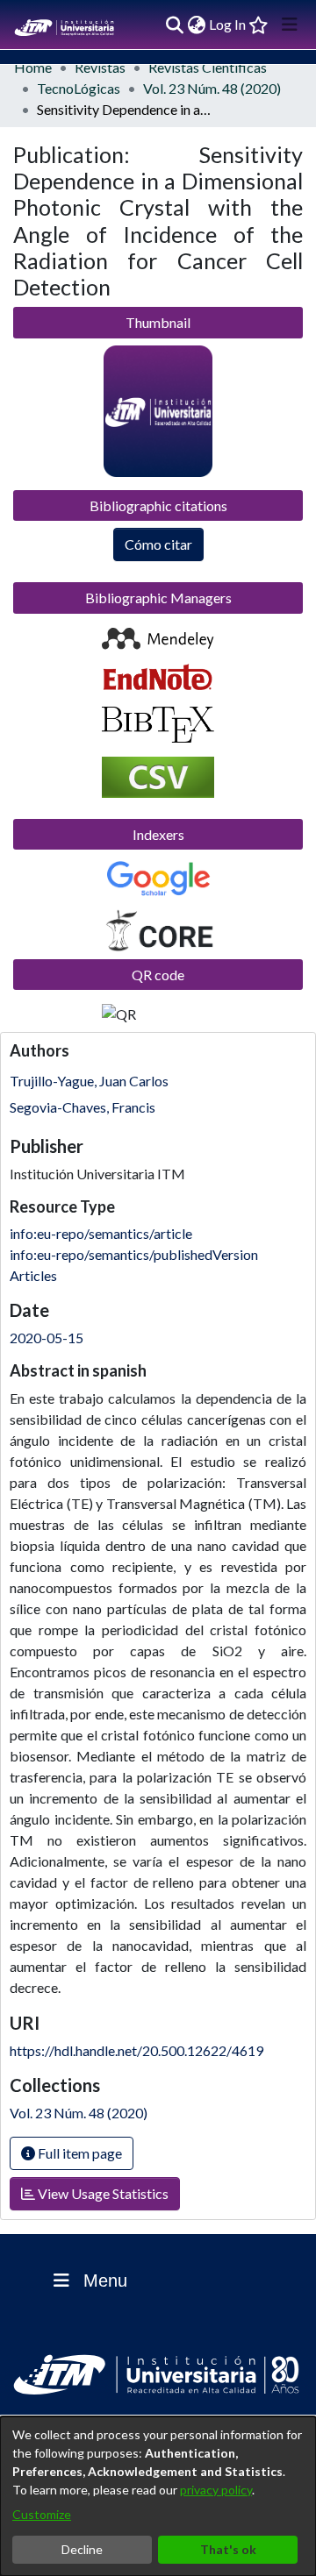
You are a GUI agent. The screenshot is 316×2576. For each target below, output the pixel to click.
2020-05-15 (47, 1338)
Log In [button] (228, 24)
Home (33, 67)
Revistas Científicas (208, 67)
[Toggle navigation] (290, 25)
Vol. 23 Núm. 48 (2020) (212, 88)
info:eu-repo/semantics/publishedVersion (134, 1254)
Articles (33, 1275)
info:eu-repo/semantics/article (101, 1233)
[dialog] (158, 2496)
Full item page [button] (79, 2153)
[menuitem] (196, 25)
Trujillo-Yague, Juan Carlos (89, 1081)
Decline (82, 2549)
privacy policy (216, 2490)
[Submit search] (174, 25)
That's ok (228, 2549)
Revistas (100, 67)
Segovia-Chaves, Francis (83, 1107)
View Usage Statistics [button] (102, 2193)
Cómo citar (158, 544)
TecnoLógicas (79, 88)
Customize (42, 2514)
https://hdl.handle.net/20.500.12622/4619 (136, 2050)
